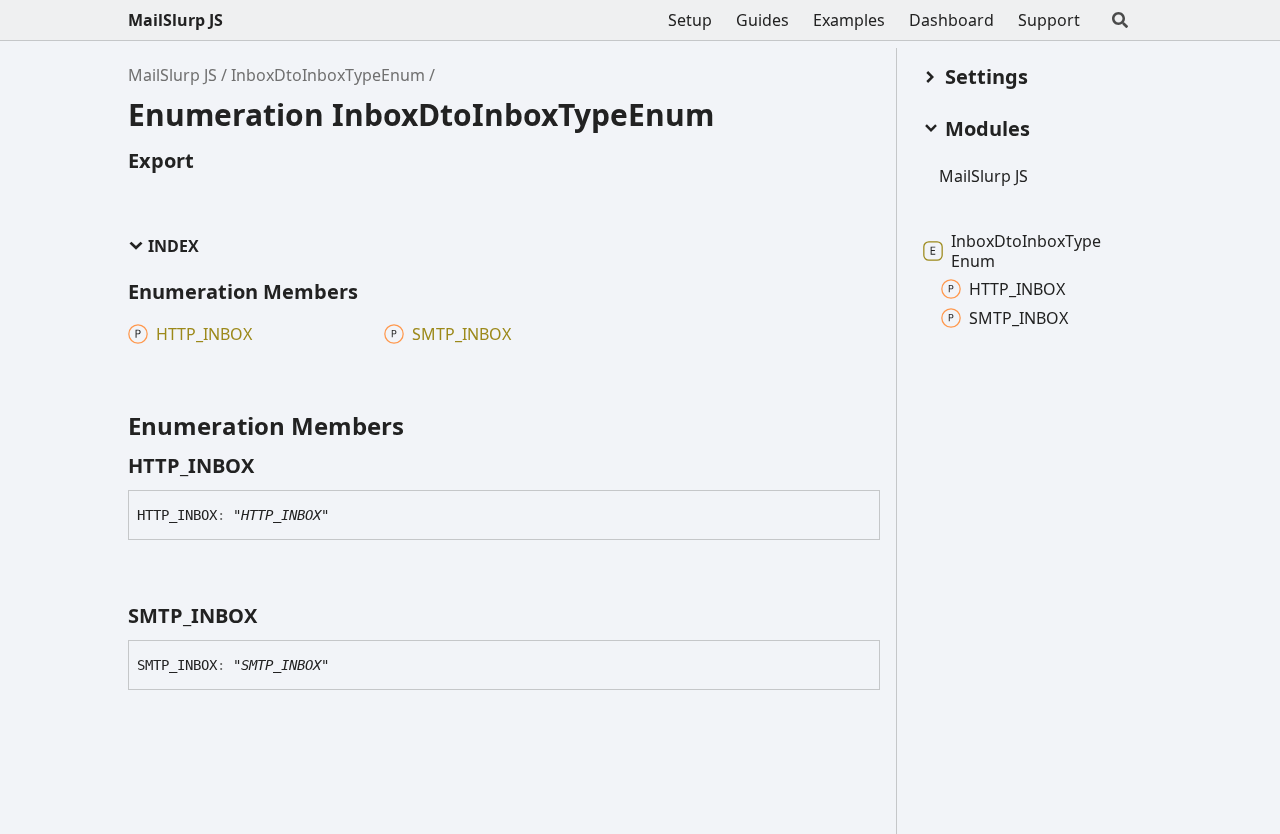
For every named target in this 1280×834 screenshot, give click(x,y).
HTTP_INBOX (1017, 289)
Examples (849, 20)
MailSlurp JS (175, 20)
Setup (690, 20)
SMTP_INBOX (1018, 318)
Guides (762, 20)
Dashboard (951, 20)
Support (1049, 20)
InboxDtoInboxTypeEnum (328, 75)
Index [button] (173, 246)
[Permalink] (272, 466)
